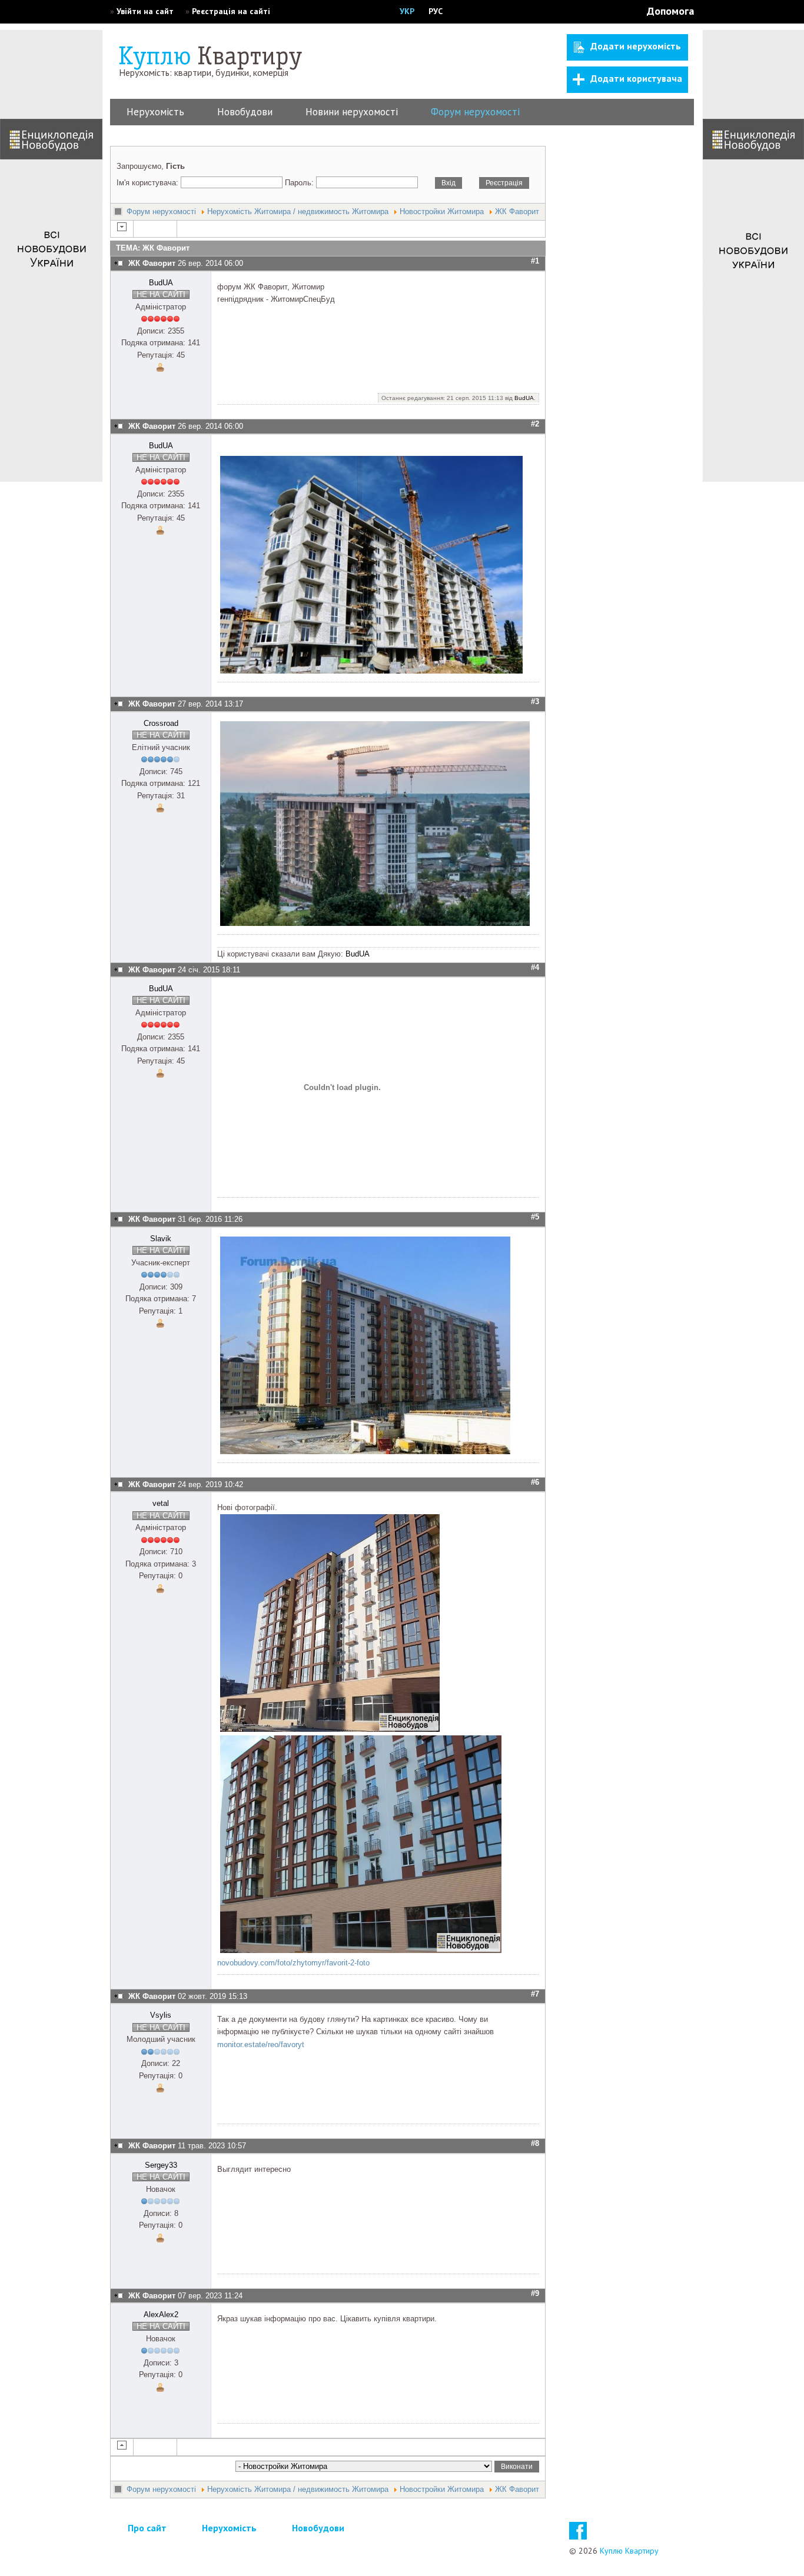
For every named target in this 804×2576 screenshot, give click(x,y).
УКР (407, 11)
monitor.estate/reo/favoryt (261, 2045)
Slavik (161, 1239)
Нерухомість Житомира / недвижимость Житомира (298, 211)
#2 (535, 424)
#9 (535, 2293)
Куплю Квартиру (629, 2551)
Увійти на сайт (145, 11)
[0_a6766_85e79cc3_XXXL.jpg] (376, 923)
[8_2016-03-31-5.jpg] (365, 1452)
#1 (535, 261)
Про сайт (147, 2528)
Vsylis (161, 2015)
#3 (535, 702)
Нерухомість (155, 112)
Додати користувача (636, 78)
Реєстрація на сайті (231, 11)
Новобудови (245, 112)
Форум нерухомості (475, 112)
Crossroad (161, 723)
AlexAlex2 (161, 2315)
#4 (535, 967)
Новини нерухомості (352, 112)
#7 (535, 1994)
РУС (436, 11)
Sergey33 (161, 2165)
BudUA (161, 283)
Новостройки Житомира (442, 211)
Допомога (670, 11)
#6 (535, 1482)
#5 (535, 1217)
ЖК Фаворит (517, 211)
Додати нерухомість (636, 46)
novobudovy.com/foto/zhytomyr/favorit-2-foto (293, 1963)
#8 (535, 2143)
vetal (161, 1503)
